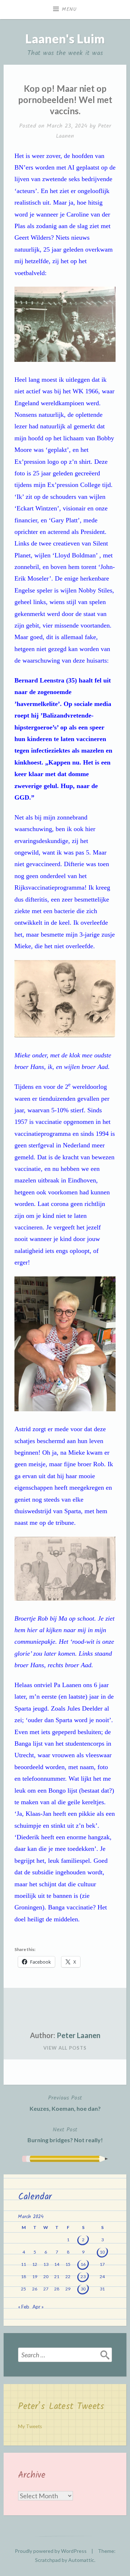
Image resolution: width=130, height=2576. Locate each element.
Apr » (38, 2307)
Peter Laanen (79, 2035)
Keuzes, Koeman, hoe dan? (65, 2103)
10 (102, 2252)
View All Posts (65, 2048)
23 (83, 2277)
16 (83, 2264)
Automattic (81, 2560)
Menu (69, 9)
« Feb (24, 2307)
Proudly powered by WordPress (51, 2551)
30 (83, 2289)
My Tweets (30, 2426)
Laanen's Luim (65, 38)
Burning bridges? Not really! (65, 2134)
